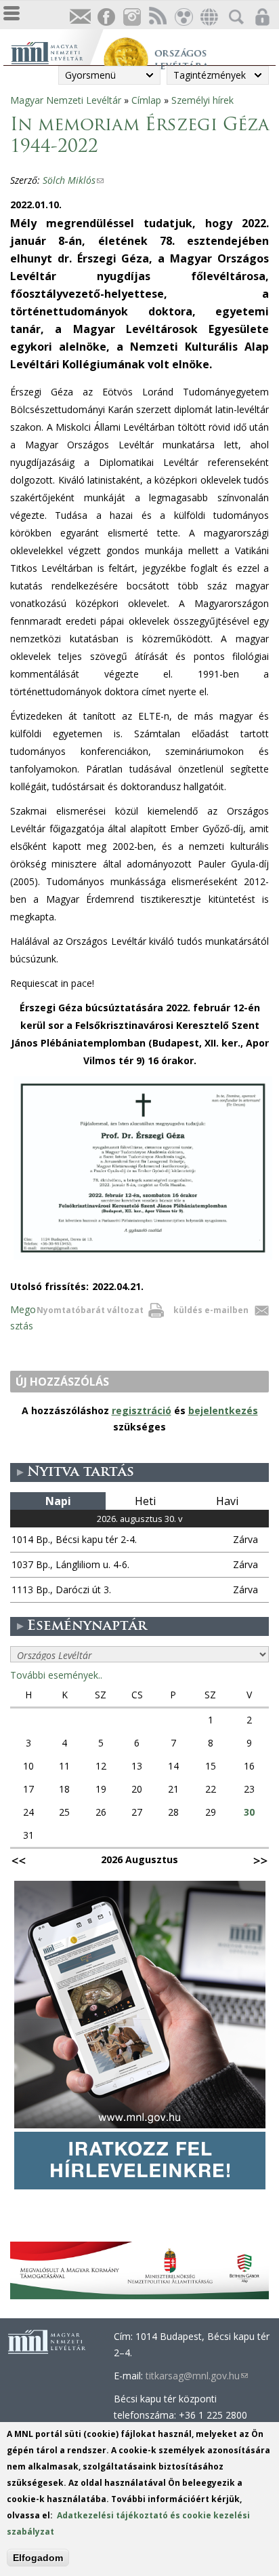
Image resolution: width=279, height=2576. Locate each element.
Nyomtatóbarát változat (90, 1310)
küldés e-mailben (211, 1310)
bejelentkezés (223, 1410)
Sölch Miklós (73, 180)
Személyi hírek (202, 100)
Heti (145, 1501)
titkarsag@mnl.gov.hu (197, 2376)
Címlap (146, 100)
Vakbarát (183, 17)
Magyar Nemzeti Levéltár (66, 100)
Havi (227, 1501)
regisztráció (142, 1410)
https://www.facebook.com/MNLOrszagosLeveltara (106, 17)
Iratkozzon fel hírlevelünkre (80, 17)
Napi (58, 1501)
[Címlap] (57, 51)
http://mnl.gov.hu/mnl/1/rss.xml (157, 17)
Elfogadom (38, 2558)
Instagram (131, 17)
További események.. (56, 1675)
